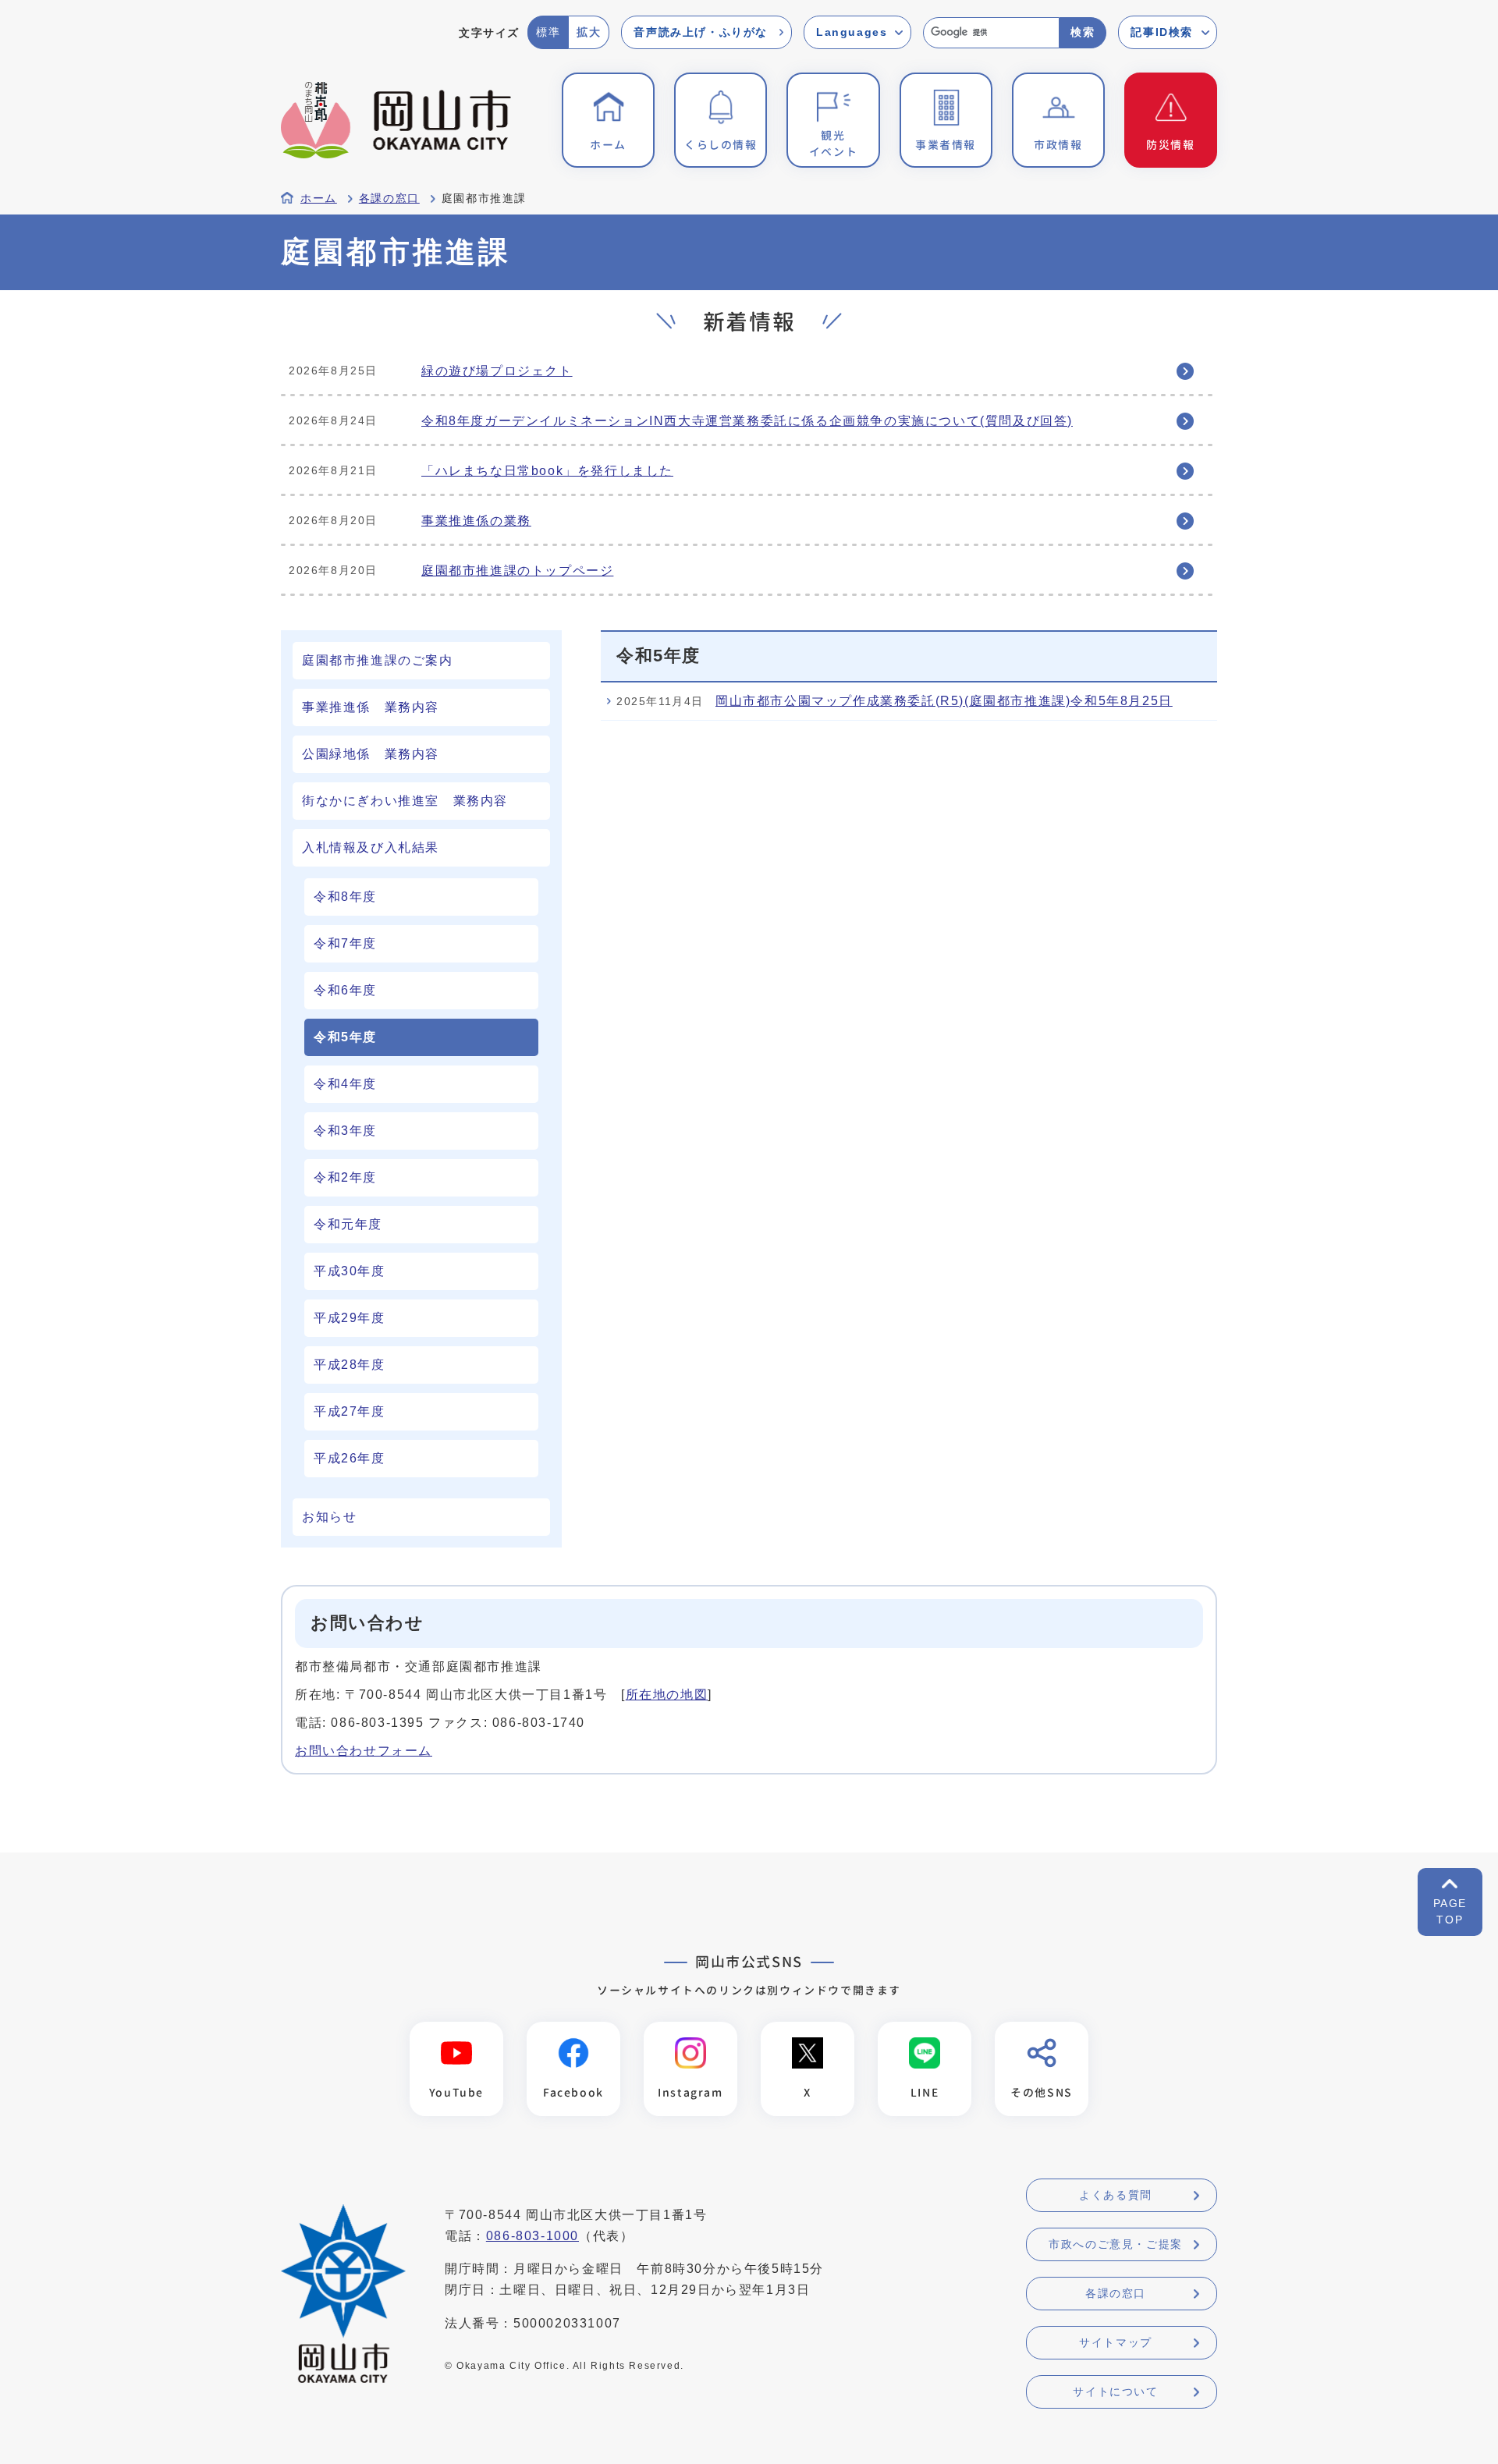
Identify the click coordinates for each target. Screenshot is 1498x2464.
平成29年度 (350, 1318)
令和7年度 (345, 943)
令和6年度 (345, 990)
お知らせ (329, 1517)
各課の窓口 (389, 199)
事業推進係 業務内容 (371, 707)
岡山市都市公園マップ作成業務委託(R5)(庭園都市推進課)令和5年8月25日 (944, 701)
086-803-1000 (532, 2236)
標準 (548, 32)
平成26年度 (350, 1458)
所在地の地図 (667, 1695)
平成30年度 (350, 1271)
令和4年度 (345, 1084)
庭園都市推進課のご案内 (378, 660)
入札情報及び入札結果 (371, 847)
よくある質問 (1116, 2195)
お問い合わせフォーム (364, 1751)
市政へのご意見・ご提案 (1116, 2244)
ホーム (319, 199)
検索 (1083, 32)
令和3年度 (345, 1131)
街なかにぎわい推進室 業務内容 (405, 801)
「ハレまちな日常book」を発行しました (547, 471)
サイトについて (1115, 2391)
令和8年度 (345, 897)
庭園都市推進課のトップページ (517, 571)
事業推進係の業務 (476, 521)
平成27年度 (350, 1411)
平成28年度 (350, 1365)
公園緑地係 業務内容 (371, 754)
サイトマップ (1116, 2342)
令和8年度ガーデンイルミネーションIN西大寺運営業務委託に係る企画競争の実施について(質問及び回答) (747, 421)
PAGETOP (1450, 1911)
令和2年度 (345, 1177)
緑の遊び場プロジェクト (497, 371)
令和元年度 (348, 1224)
